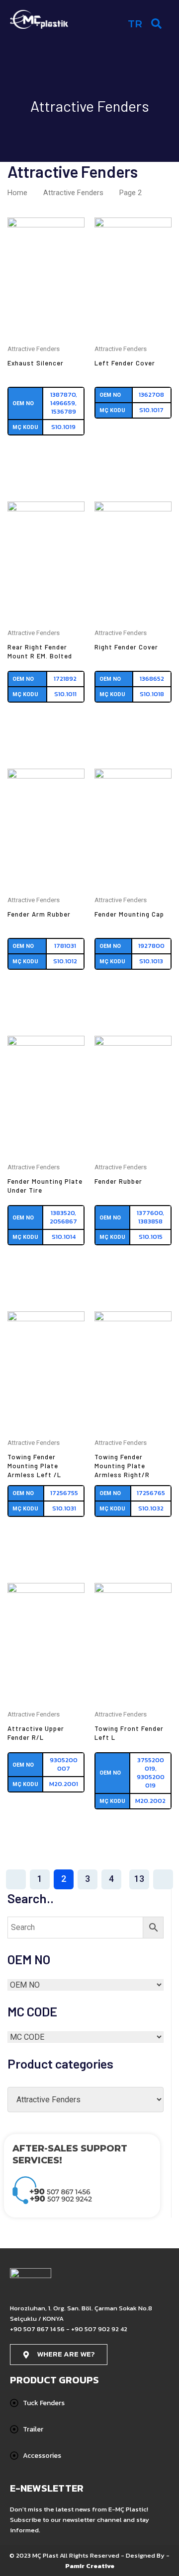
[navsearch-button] (157, 23)
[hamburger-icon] (111, 26)
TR (135, 24)
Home (17, 193)
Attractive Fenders (73, 193)
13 (139, 1879)
